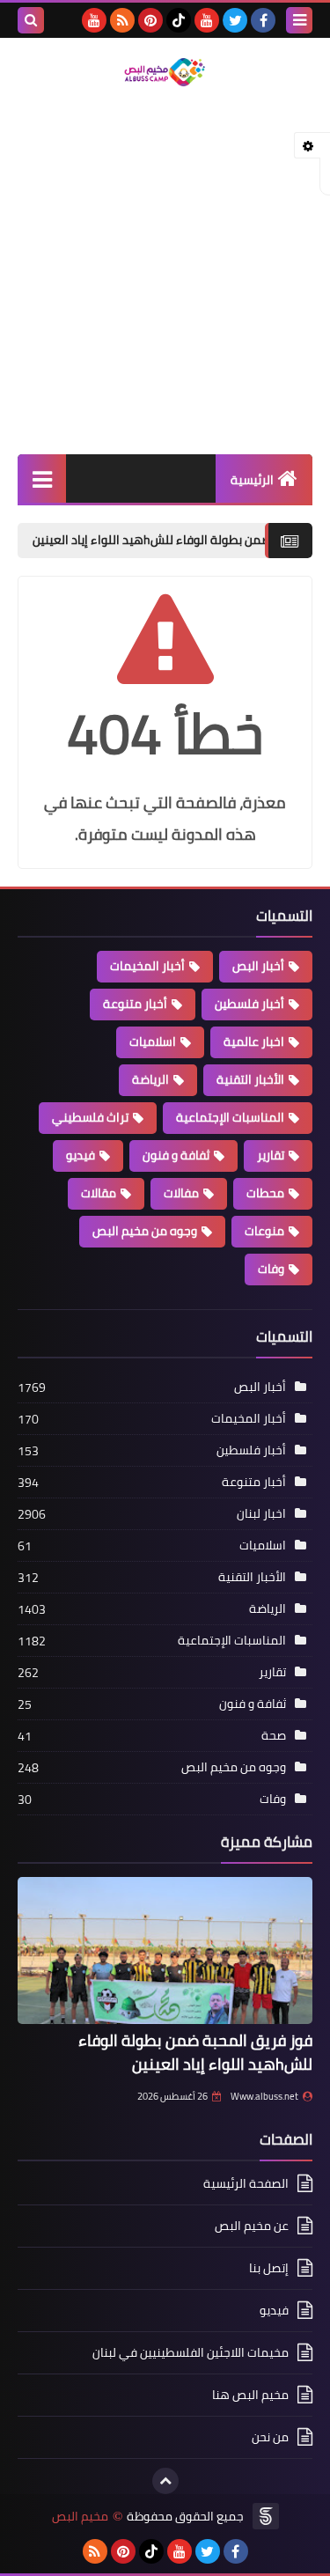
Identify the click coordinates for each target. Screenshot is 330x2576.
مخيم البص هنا (250, 2395)
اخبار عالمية (254, 1041)
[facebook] (263, 20)
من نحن (270, 2437)
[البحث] (31, 20)
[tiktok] (179, 20)
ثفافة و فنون (176, 1155)
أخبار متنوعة (135, 1004)
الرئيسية (252, 480)
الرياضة (150, 1079)
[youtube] (207, 20)
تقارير (271, 1155)
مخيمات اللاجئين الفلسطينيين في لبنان (191, 2352)
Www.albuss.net (264, 2096)
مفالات (181, 1193)
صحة (274, 1735)
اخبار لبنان (261, 1513)
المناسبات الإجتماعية (230, 1117)
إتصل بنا (269, 2268)
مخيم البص (80, 2517)
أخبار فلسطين (249, 1004)
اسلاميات (153, 1041)
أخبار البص (258, 966)
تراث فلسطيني (90, 1117)
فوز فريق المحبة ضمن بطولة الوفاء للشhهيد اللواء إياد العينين (195, 2052)
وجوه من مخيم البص (145, 1231)
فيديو (81, 1155)
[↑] (165, 2481)
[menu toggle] (299, 20)
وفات (271, 1269)
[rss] (122, 20)
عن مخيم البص (252, 2226)
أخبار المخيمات (147, 966)
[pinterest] (150, 20)
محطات (265, 1193)
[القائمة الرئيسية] (42, 478)
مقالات (99, 1193)
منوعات (264, 1231)
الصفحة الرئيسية (246, 2185)
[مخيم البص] (165, 72)
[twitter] (235, 20)
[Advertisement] (165, 272)
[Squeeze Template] (266, 2516)
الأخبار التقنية (250, 1079)
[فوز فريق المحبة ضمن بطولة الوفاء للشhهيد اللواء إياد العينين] (165, 1951)
